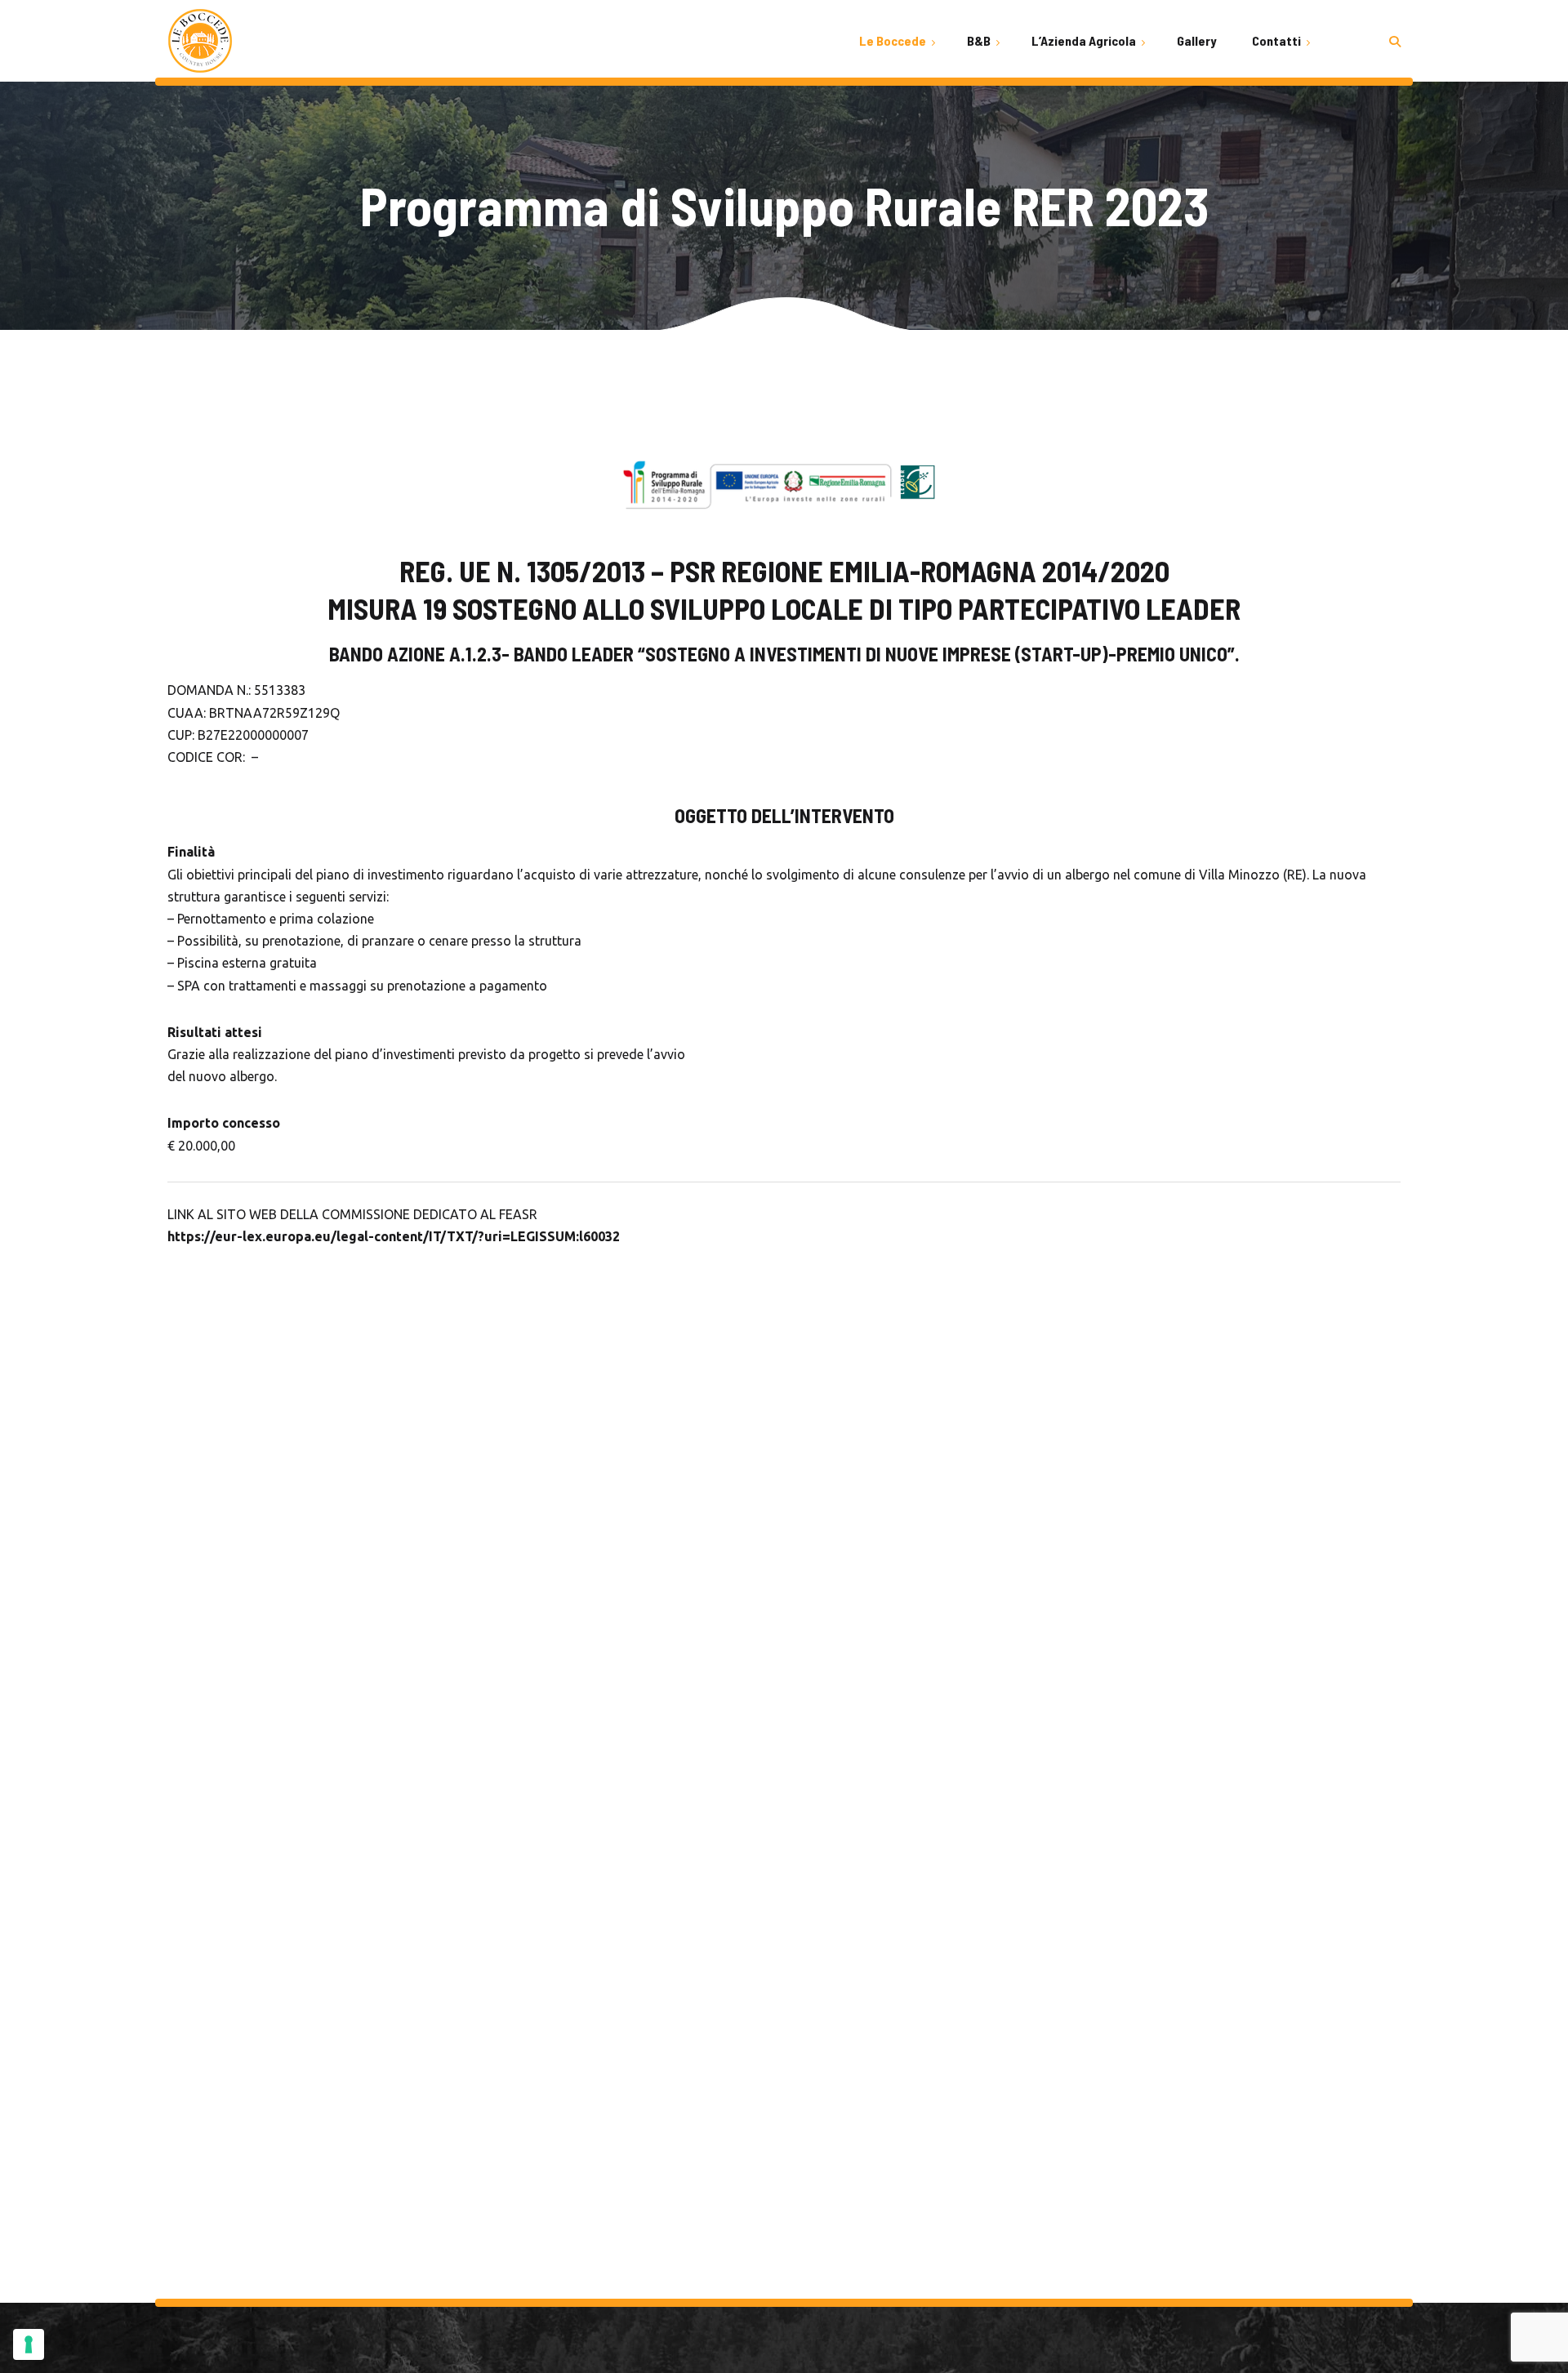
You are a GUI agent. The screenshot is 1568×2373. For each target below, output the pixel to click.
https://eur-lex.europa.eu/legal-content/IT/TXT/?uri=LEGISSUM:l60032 (394, 1236)
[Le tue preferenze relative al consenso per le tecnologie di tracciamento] (29, 2344)
